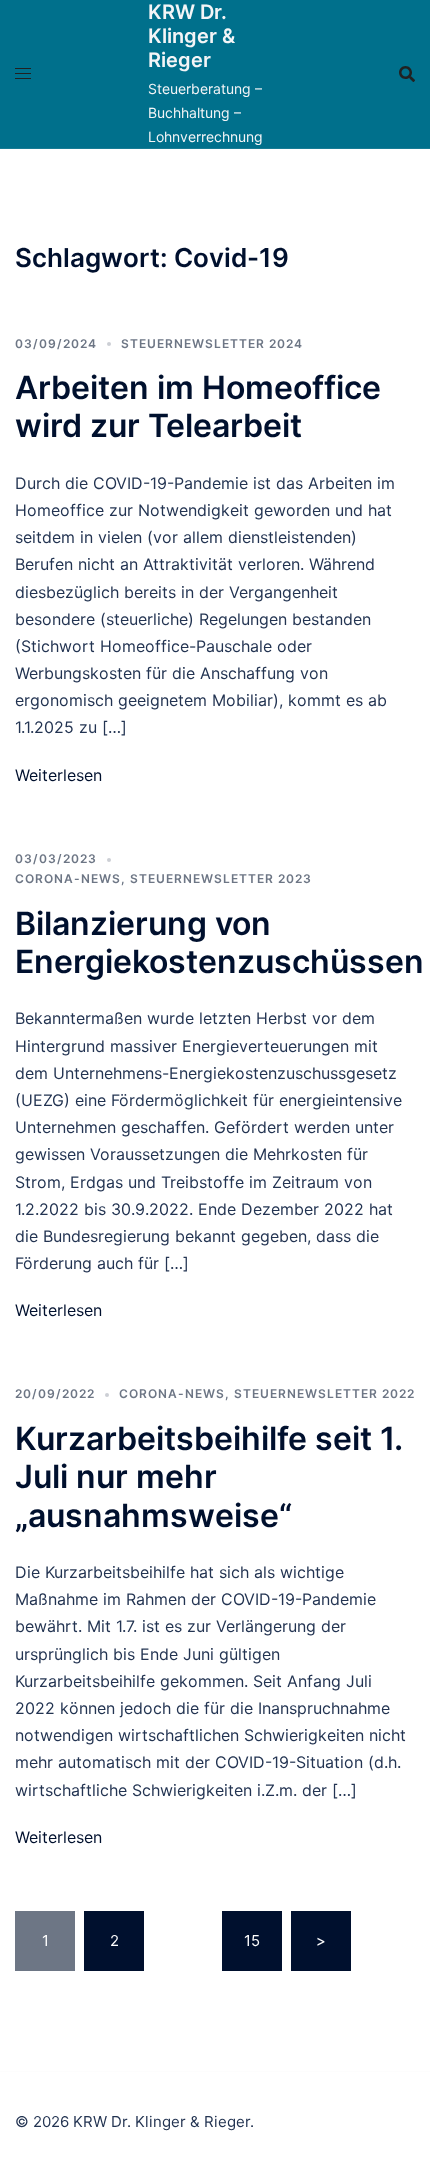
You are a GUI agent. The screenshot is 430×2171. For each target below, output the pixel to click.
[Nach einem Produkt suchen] (407, 74)
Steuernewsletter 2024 (212, 343)
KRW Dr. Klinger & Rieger (191, 36)
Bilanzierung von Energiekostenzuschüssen (219, 942)
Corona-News (68, 878)
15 (252, 1940)
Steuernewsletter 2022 (324, 1393)
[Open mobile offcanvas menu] (23, 74)
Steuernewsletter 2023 (221, 878)
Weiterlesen (58, 775)
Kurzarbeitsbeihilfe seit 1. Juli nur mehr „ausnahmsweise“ (208, 1477)
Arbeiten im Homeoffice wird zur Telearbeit (198, 406)
